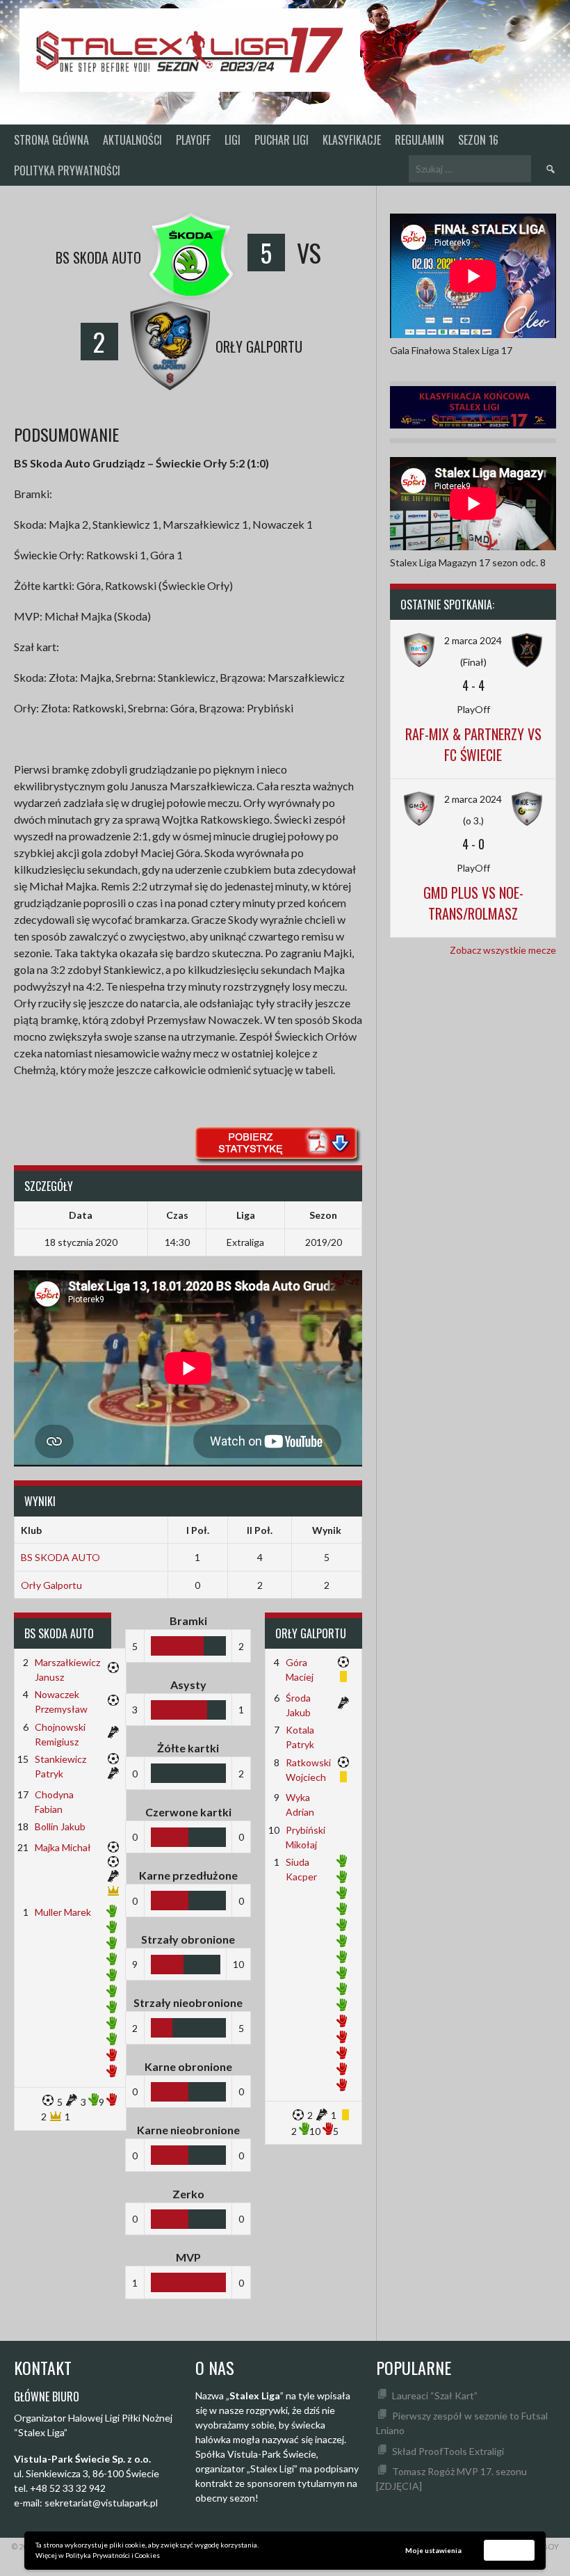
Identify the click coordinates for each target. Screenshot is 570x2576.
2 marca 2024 (473, 640)
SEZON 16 (478, 140)
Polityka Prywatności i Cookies (113, 2555)
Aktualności (132, 140)
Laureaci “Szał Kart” (435, 2395)
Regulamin (420, 140)
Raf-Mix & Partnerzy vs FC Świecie (473, 744)
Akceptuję (510, 2550)
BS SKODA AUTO (60, 1557)
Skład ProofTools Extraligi (448, 2451)
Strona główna (51, 140)
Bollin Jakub (60, 1826)
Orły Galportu (51, 1585)
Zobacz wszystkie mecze (503, 950)
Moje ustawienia (433, 2550)
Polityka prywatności (67, 170)
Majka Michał (63, 1847)
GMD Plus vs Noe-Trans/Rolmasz (473, 903)
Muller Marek (63, 1912)
